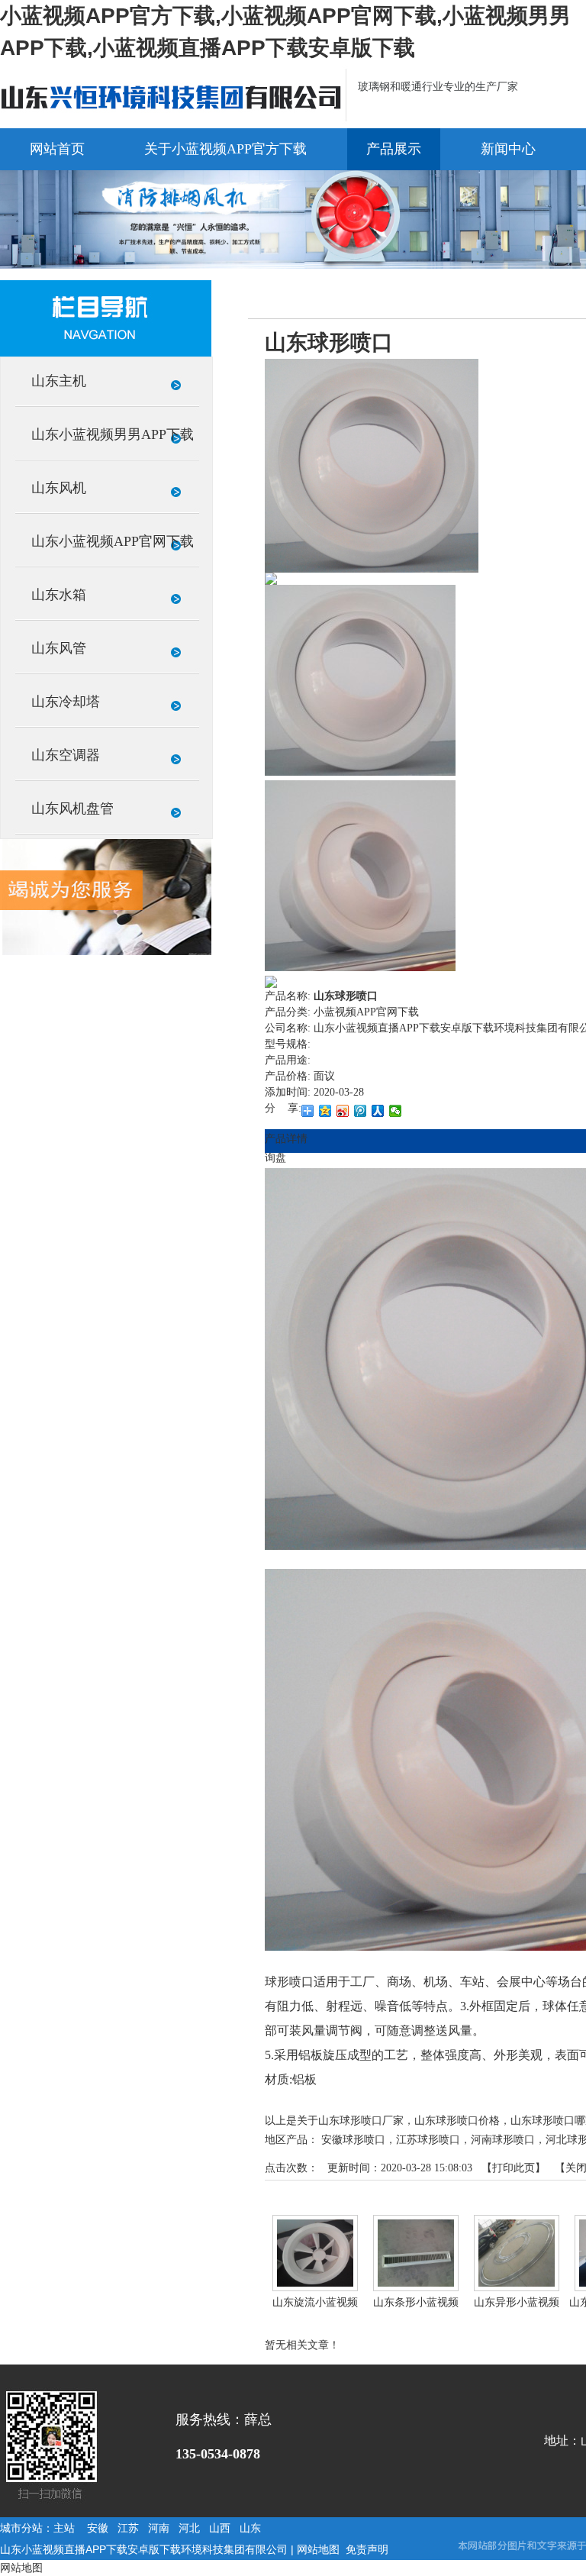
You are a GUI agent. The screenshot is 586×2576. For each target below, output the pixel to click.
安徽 (98, 2528)
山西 (220, 2528)
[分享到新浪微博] (343, 1111)
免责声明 (367, 2549)
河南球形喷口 (503, 2140)
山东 (250, 2528)
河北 (189, 2528)
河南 (159, 2528)
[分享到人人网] (378, 1111)
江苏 (128, 2528)
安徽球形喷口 (353, 2140)
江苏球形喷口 (428, 2140)
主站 (64, 2528)
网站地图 (318, 2549)
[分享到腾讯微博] (361, 1111)
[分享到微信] (396, 1111)
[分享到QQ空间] (325, 1111)
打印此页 (514, 2168)
